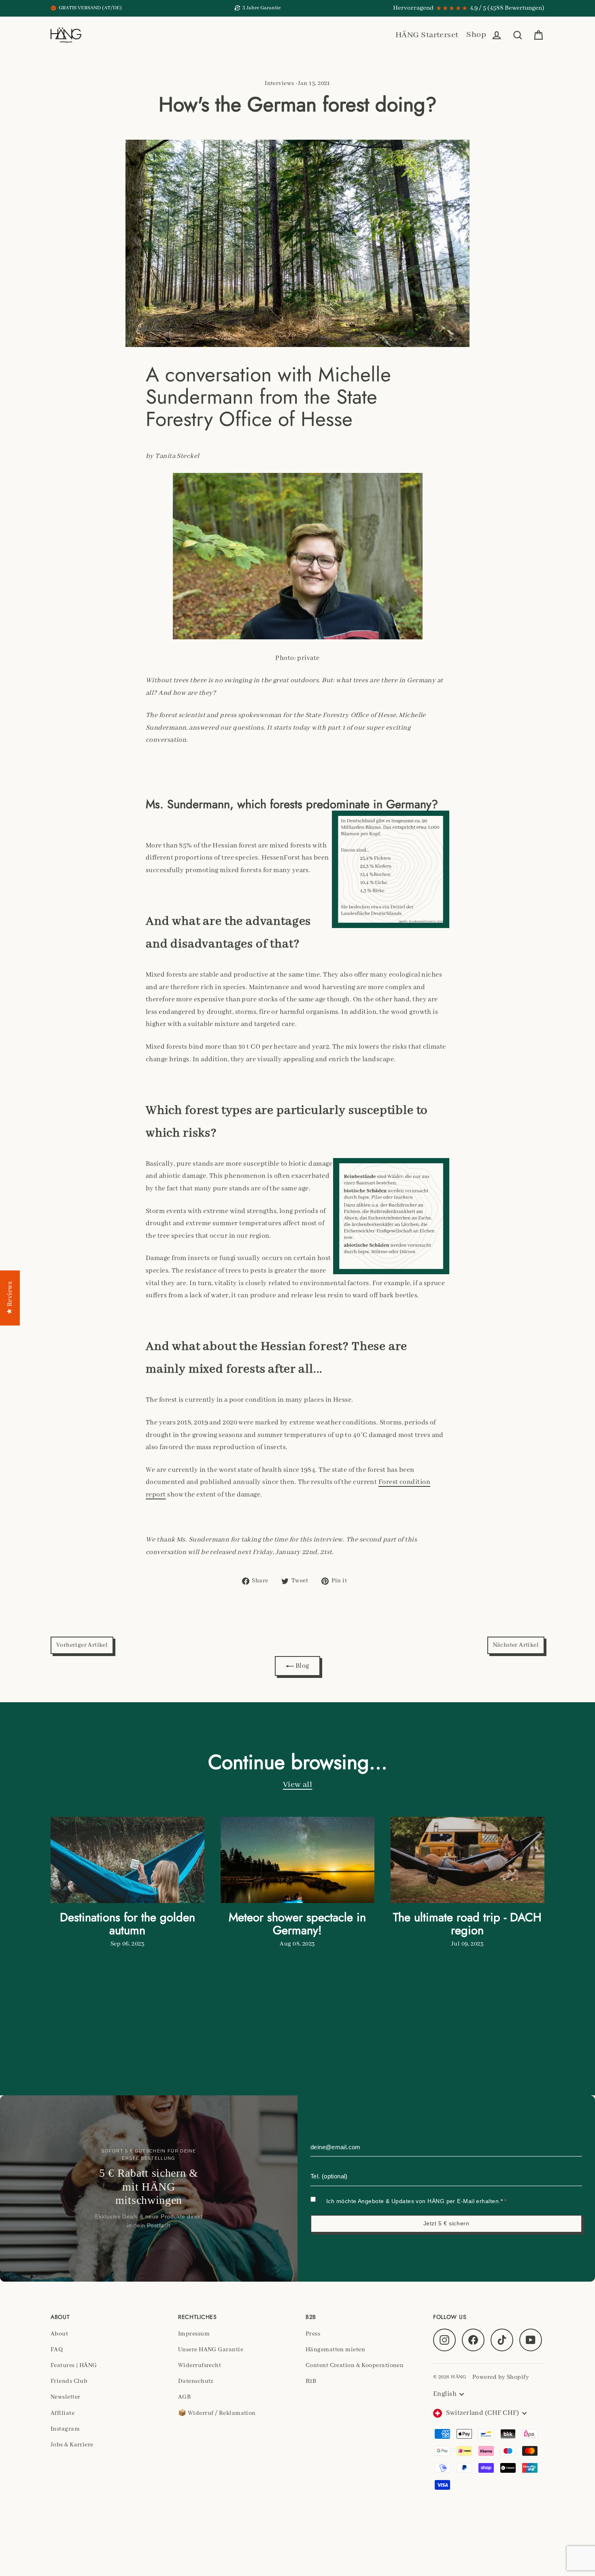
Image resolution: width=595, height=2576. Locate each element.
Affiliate (63, 2413)
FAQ (57, 2350)
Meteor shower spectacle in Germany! (297, 1924)
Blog (301, 1666)
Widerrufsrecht (200, 2365)
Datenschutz (196, 2381)
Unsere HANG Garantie (211, 2350)
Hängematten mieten (335, 2350)
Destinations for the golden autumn (127, 1924)
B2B (311, 2381)
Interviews (279, 83)
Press (313, 2334)
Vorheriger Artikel (82, 1645)
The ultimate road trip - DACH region (467, 1924)
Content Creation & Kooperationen (355, 2365)
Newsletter (66, 2397)
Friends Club (69, 2381)
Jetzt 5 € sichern (446, 2223)
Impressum (194, 2334)
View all (298, 1785)
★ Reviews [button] (10, 1298)
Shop (476, 35)
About (59, 2334)
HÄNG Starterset (427, 35)
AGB (184, 2397)
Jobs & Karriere (72, 2445)
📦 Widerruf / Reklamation (217, 2413)
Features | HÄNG (74, 2365)
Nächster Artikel (516, 1645)
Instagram (65, 2429)
